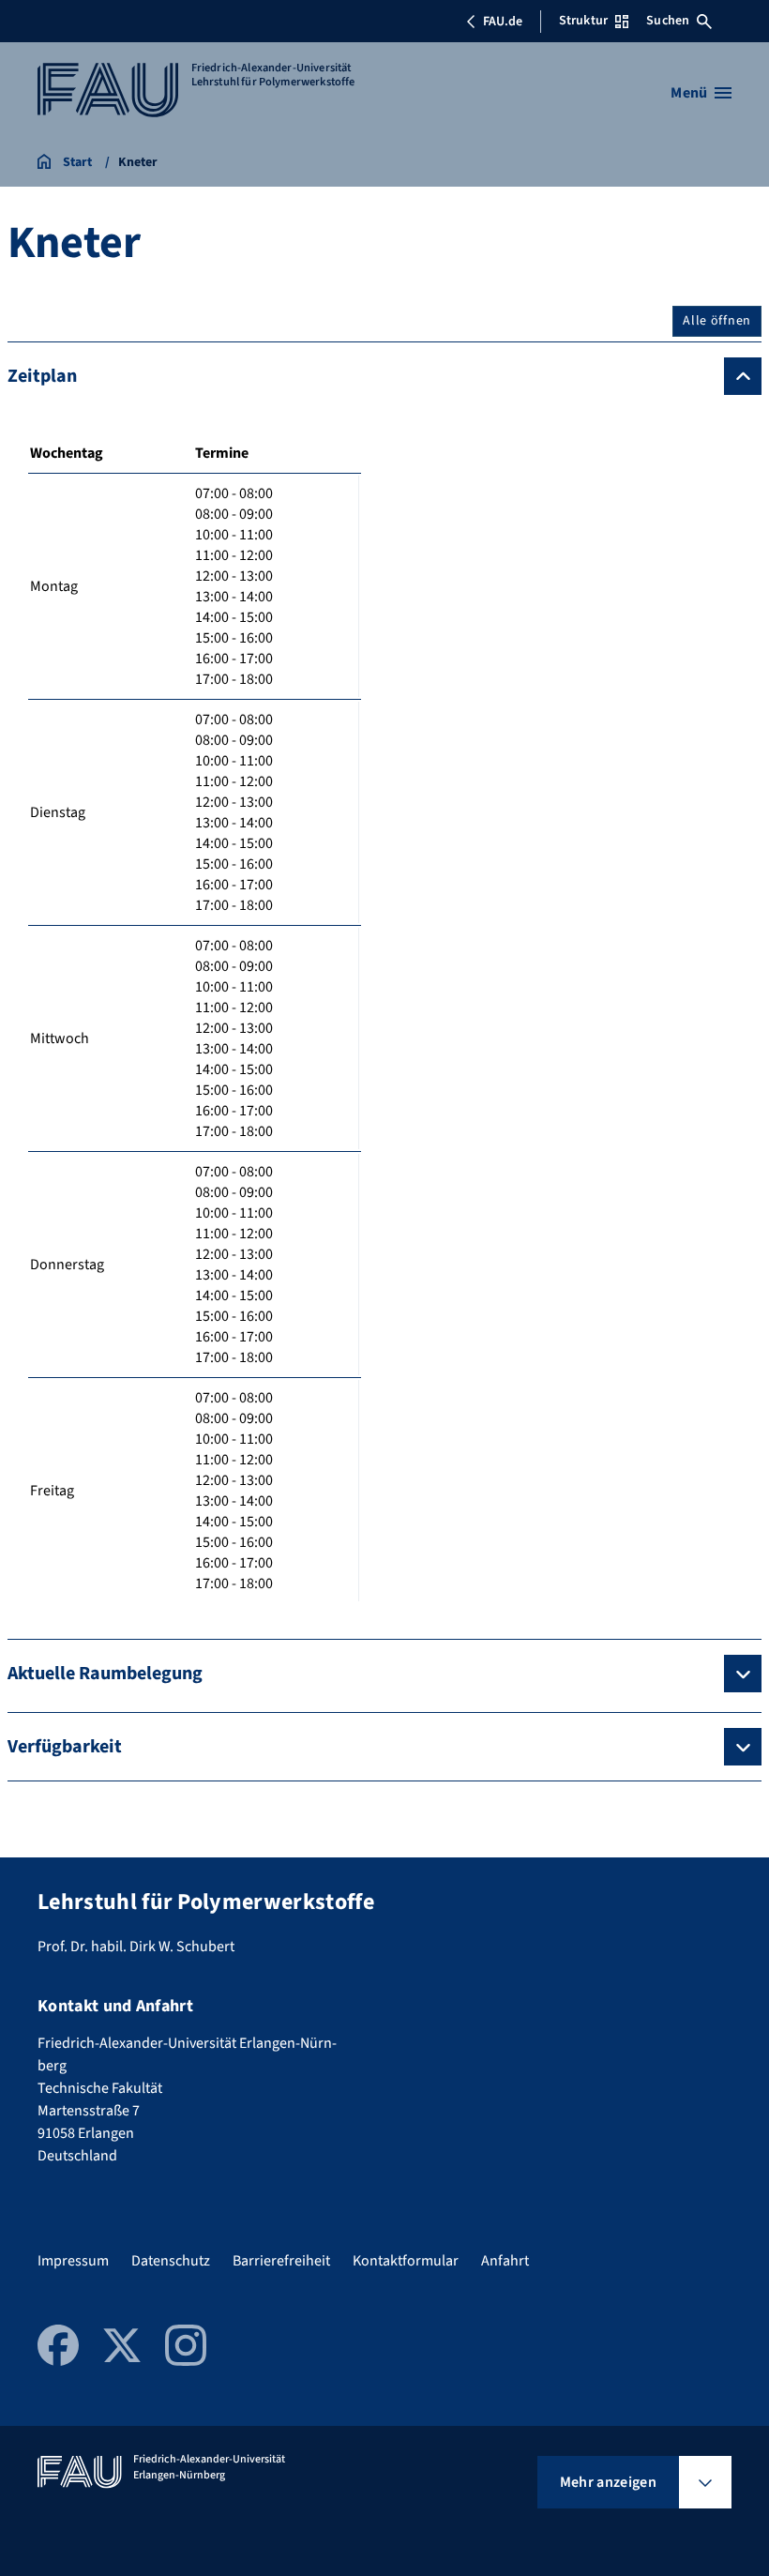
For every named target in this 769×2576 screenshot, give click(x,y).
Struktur (583, 21)
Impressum (73, 2261)
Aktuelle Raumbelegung (105, 1674)
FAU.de (503, 22)
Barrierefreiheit (281, 2261)
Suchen (668, 21)
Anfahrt (505, 2261)
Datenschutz (171, 2261)
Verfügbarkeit (65, 1747)
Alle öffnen (717, 321)
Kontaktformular (406, 2261)
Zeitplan (42, 376)
